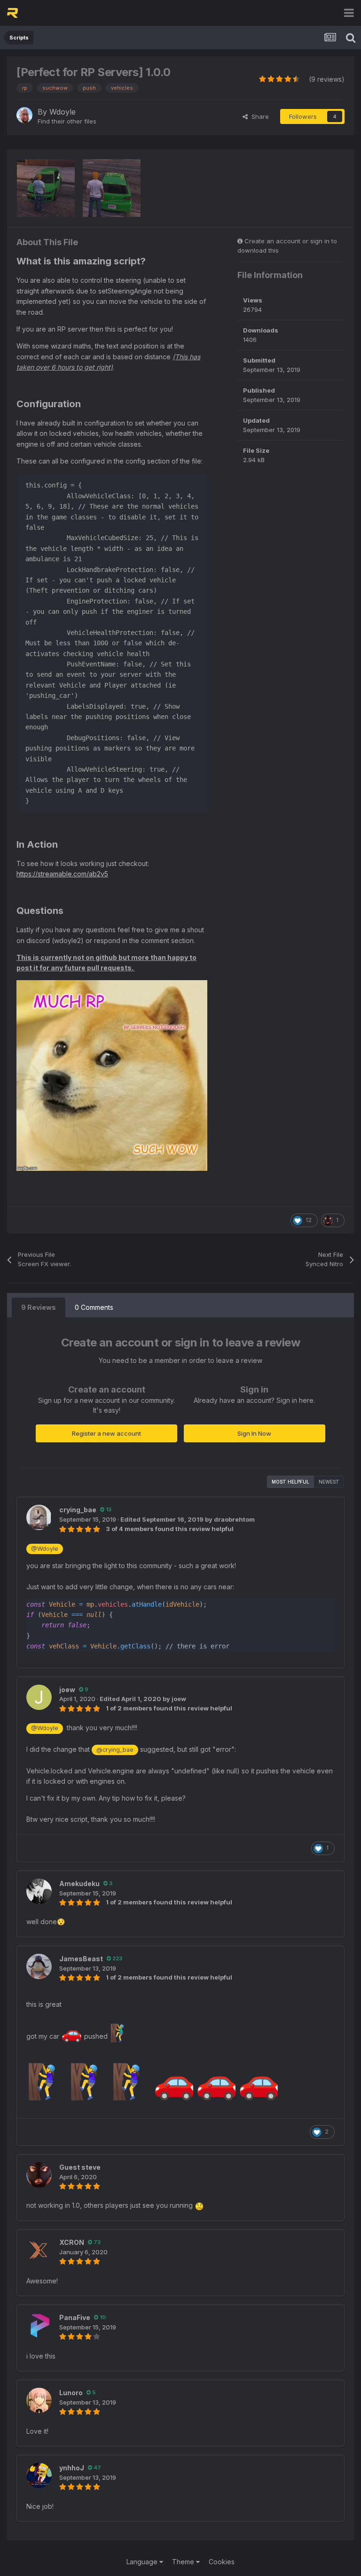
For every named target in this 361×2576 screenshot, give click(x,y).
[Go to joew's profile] (39, 1697)
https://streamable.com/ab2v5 (62, 874)
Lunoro (71, 2393)
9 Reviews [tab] (39, 1307)
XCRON (72, 2242)
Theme (184, 2562)
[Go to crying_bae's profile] (39, 1517)
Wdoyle (63, 112)
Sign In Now (254, 1433)
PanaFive (75, 2317)
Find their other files (67, 121)
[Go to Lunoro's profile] (39, 2400)
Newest (329, 1482)
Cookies (222, 2562)
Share (258, 116)
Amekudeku (79, 1884)
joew (67, 1690)
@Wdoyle (45, 1549)
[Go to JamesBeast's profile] (39, 1966)
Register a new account (106, 1433)
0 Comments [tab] (94, 1307)
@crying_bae (115, 1750)
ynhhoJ (72, 2468)
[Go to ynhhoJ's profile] (39, 2475)
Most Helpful (290, 1482)
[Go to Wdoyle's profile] (24, 115)
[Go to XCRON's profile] (39, 2250)
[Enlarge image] (112, 1075)
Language (143, 2562)
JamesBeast (81, 1959)
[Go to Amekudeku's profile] (39, 1891)
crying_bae (78, 1510)
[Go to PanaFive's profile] (39, 2325)
